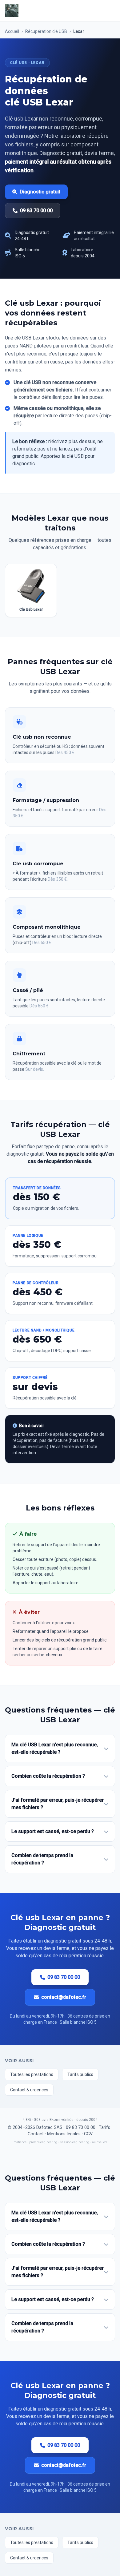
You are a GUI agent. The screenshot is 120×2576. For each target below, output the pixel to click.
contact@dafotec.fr (64, 1997)
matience (20, 2142)
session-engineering (75, 2142)
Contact (36, 2134)
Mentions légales (64, 2134)
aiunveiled (99, 2142)
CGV (88, 2134)
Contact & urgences (29, 2090)
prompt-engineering (43, 2142)
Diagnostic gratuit (40, 192)
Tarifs (104, 2127)
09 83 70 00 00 (36, 210)
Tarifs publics (80, 2074)
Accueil (12, 31)
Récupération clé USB (46, 31)
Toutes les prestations (32, 2074)
